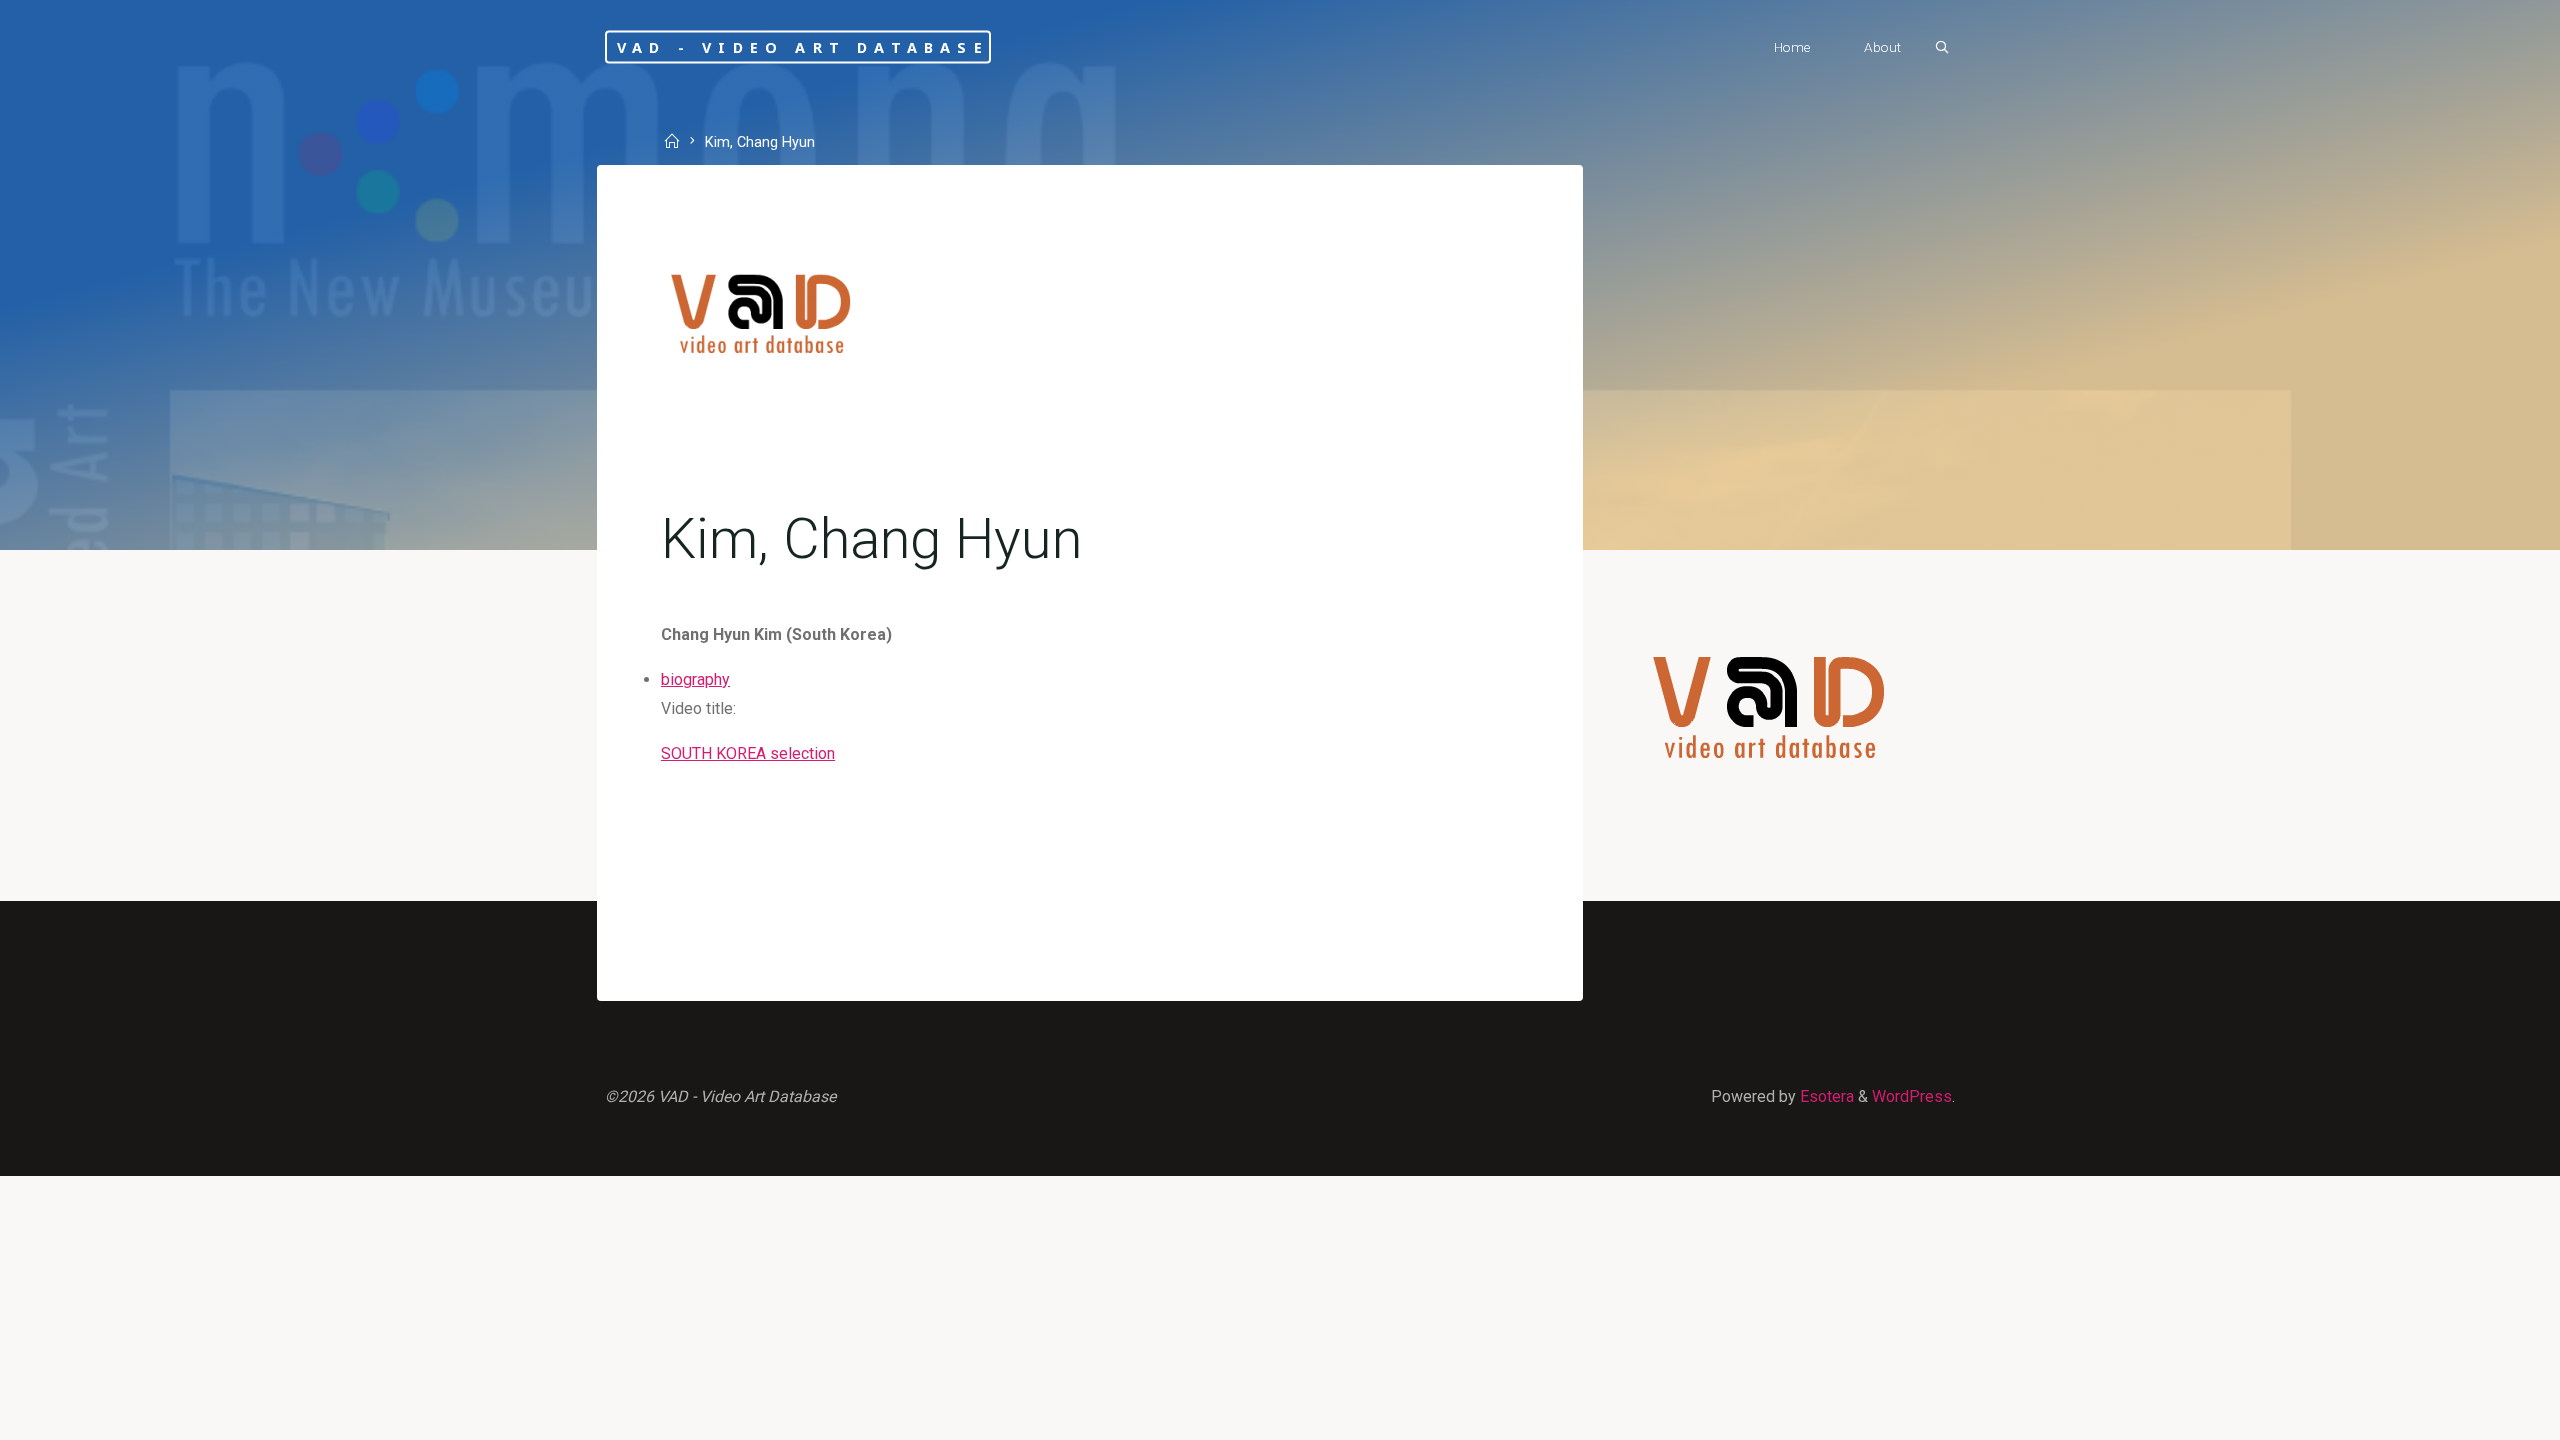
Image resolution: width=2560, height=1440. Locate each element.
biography (695, 679)
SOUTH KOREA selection (748, 753)
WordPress (1912, 1096)
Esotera (1825, 1096)
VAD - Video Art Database (803, 46)
